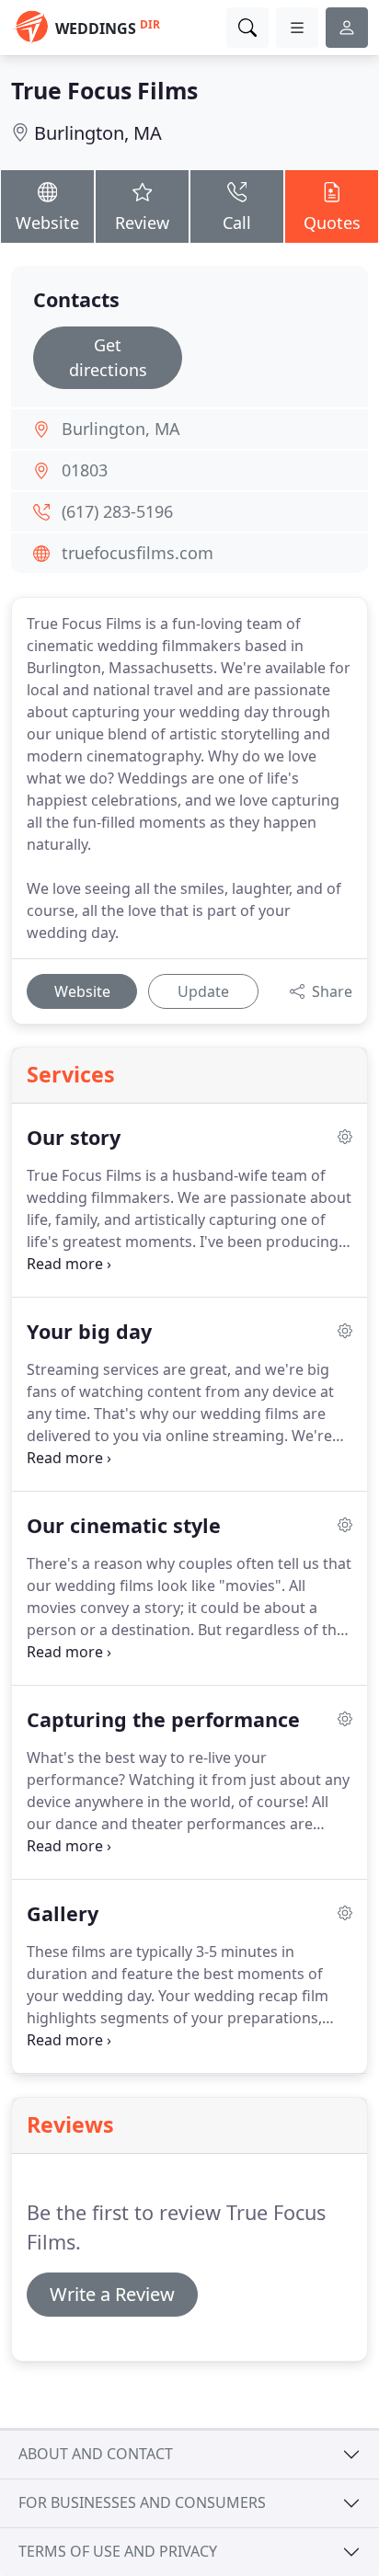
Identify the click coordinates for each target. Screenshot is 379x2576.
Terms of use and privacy (118, 2551)
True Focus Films (104, 90)
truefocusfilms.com (138, 553)
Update (203, 991)
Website (47, 223)
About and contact (96, 2454)
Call (237, 223)
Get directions (108, 357)
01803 (85, 470)
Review (142, 223)
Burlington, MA (98, 133)
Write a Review (112, 2294)
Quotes (332, 223)
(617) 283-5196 (117, 511)
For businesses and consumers (142, 2502)
